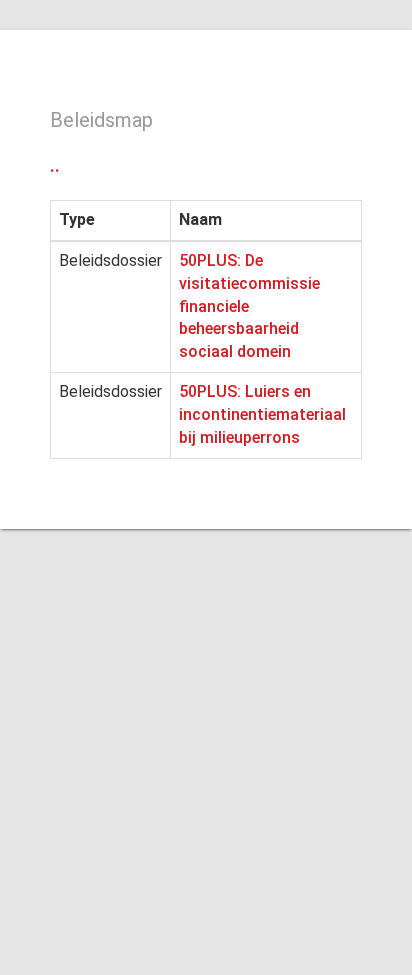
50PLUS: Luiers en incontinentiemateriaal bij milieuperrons (262, 414)
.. (55, 165)
